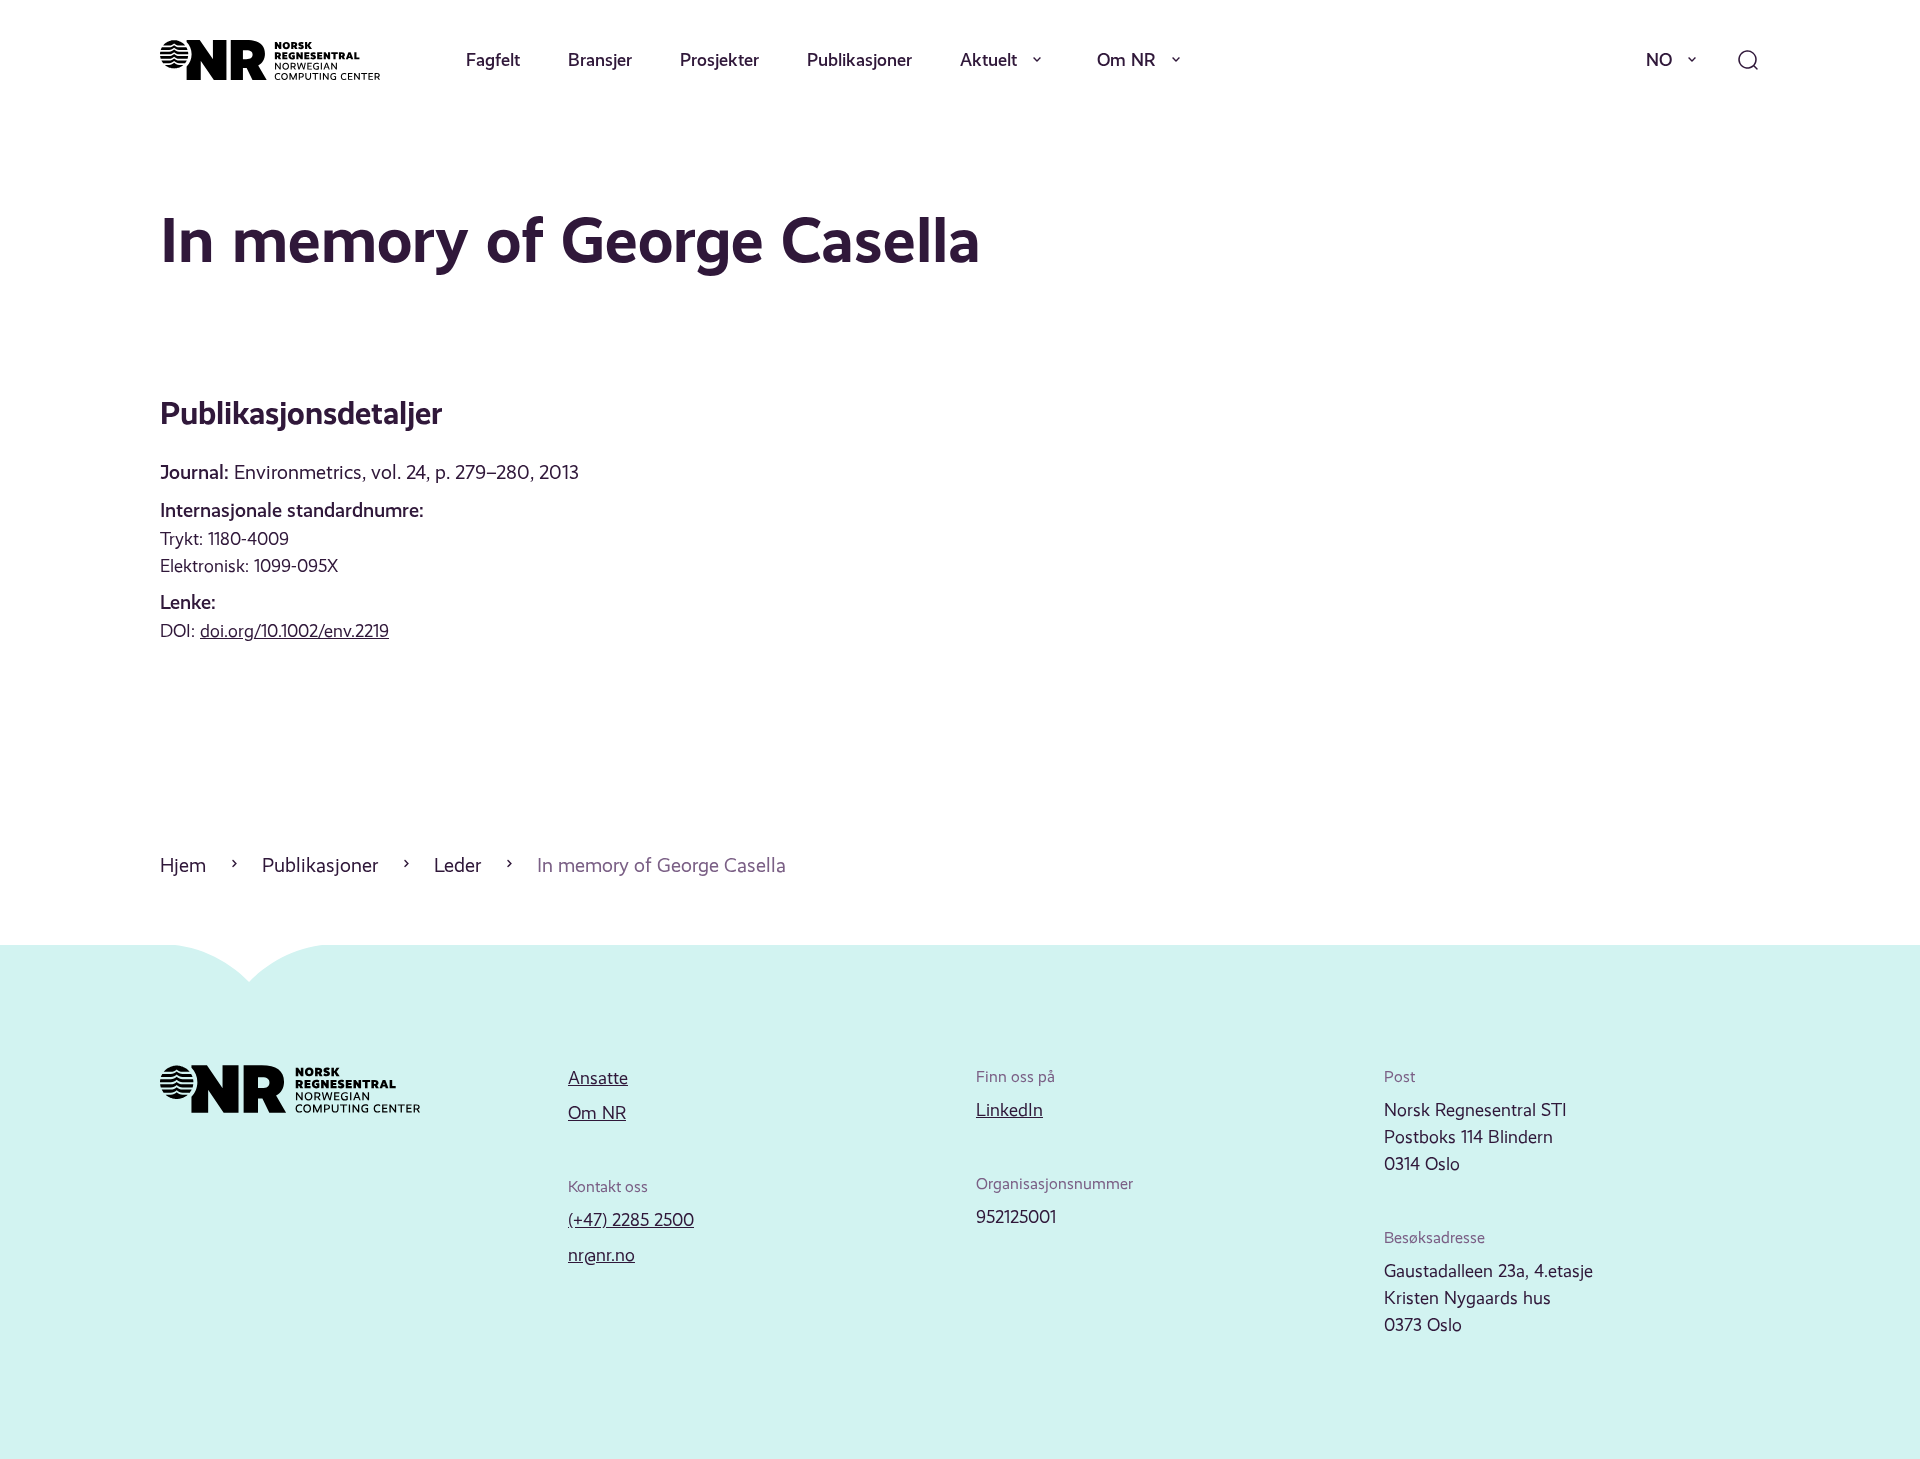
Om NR (1126, 59)
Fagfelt (493, 59)
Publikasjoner (859, 59)
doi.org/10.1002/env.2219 (294, 631)
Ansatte (598, 1078)
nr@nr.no (601, 1255)
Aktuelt (988, 59)
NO (1659, 59)
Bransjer (600, 59)
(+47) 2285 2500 (631, 1220)
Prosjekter (719, 59)
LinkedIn (1009, 1110)
